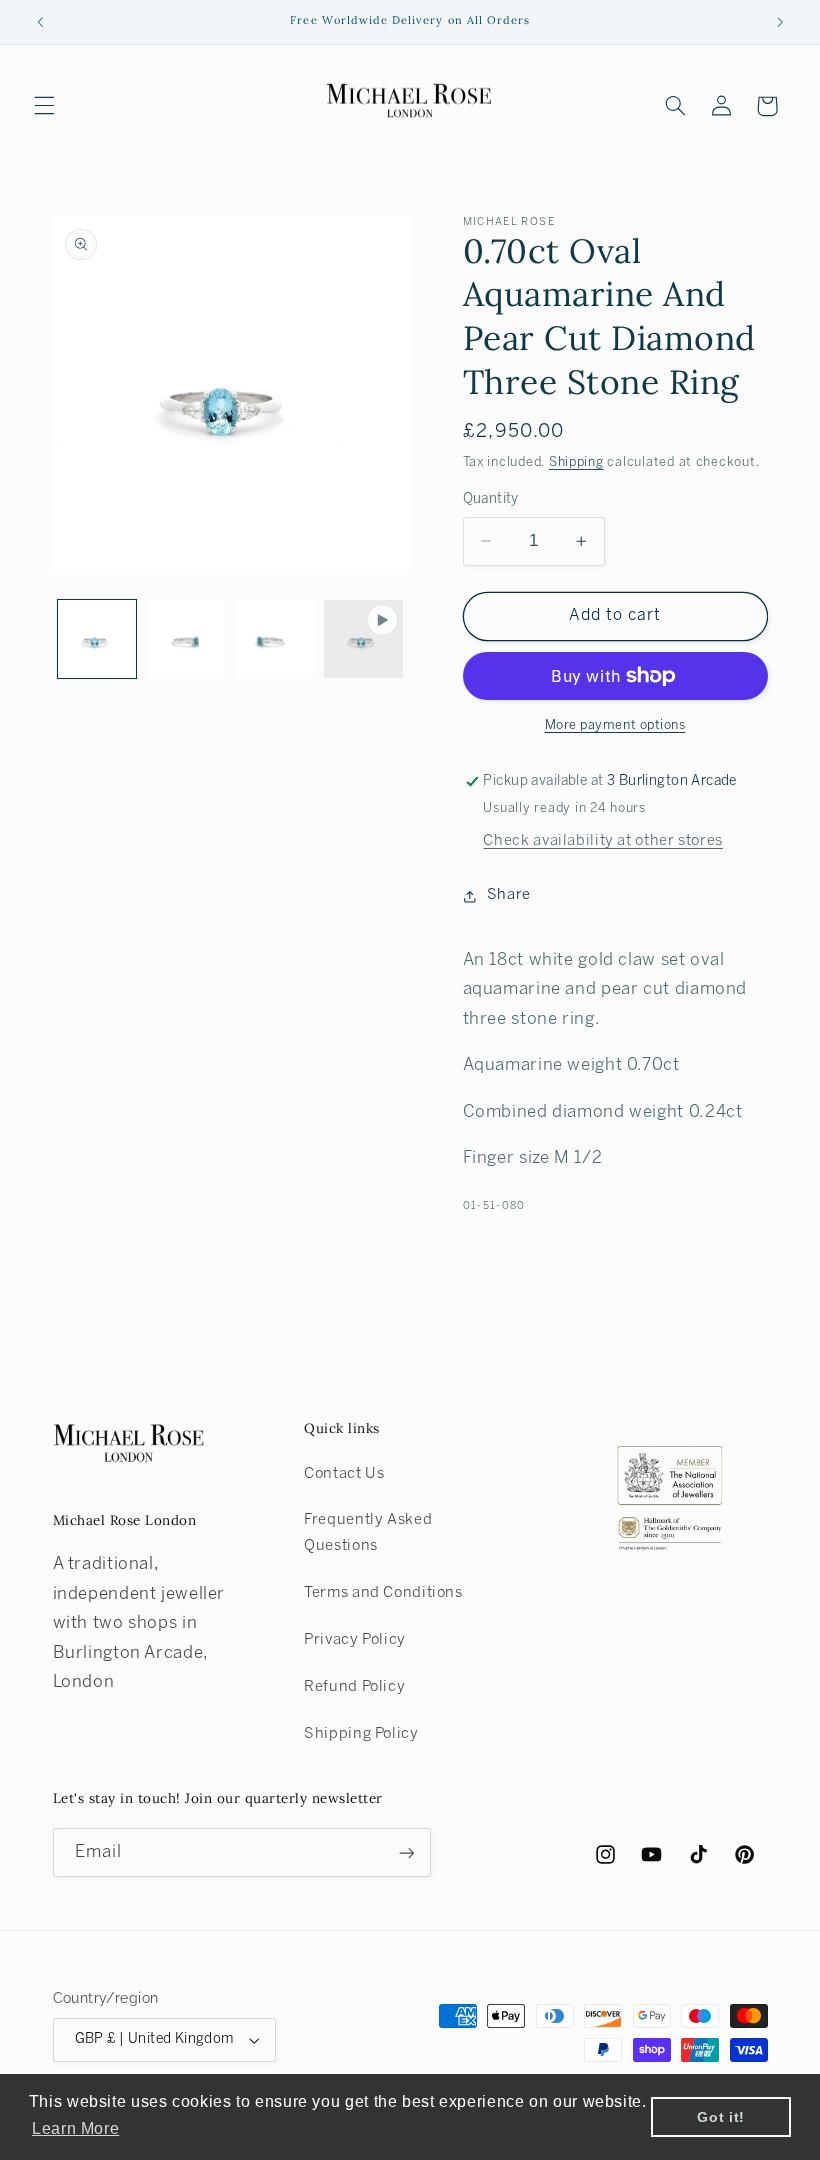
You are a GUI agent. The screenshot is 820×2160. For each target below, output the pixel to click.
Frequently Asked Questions (368, 1533)
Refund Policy (354, 1687)
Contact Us (344, 1474)
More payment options (615, 726)
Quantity (491, 499)
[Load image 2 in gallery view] (186, 639)
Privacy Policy (355, 1640)
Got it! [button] (720, 2117)
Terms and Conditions (383, 1593)
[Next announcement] (780, 22)
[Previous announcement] (40, 22)
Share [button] (509, 895)
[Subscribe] (406, 1852)
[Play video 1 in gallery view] (363, 639)
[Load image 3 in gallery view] (274, 639)
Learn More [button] (75, 2128)
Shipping (576, 463)
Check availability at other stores (602, 841)
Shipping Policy (361, 1734)
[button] (44, 106)
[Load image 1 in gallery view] (97, 639)
